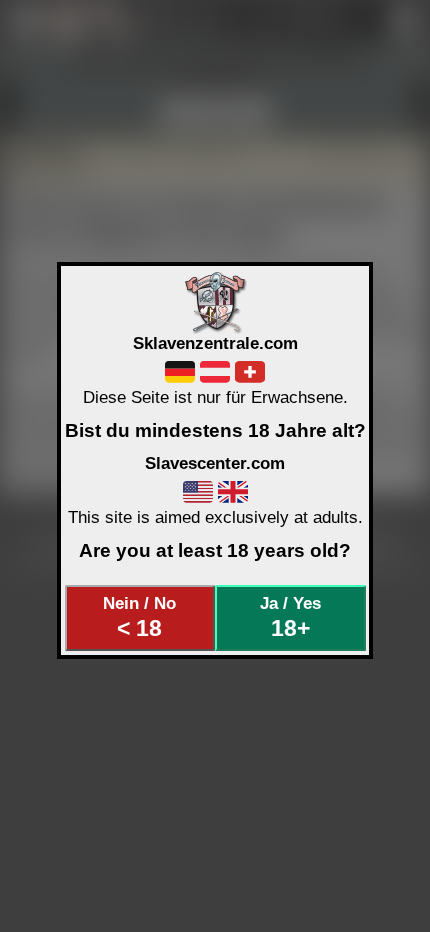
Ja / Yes (290, 617)
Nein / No (139, 617)
